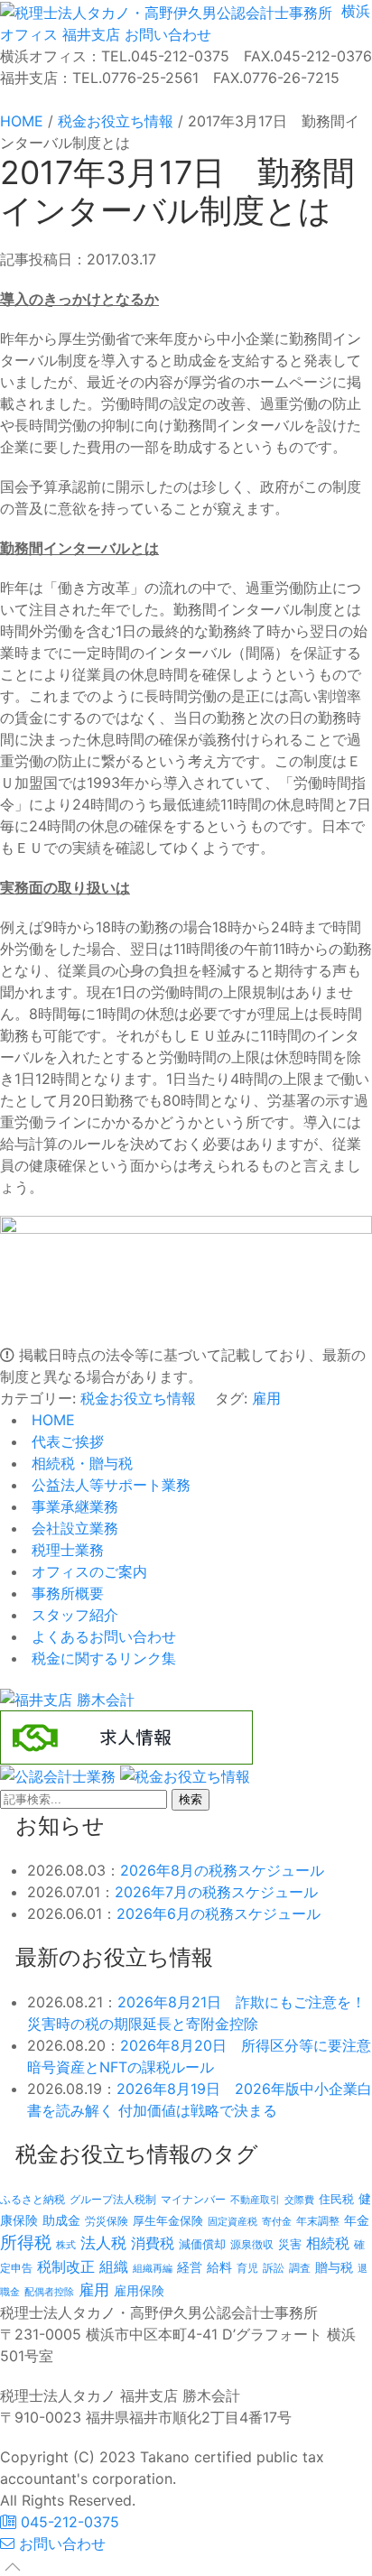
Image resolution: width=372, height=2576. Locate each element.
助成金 (61, 2220)
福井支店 (89, 34)
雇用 (266, 1398)
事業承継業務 (73, 1506)
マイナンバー (193, 2199)
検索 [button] (191, 1799)
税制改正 (66, 2267)
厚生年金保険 (168, 2220)
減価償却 (202, 2244)
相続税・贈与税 (80, 1463)
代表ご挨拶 (65, 1441)
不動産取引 (255, 2200)
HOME (51, 1420)
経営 (190, 2267)
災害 (290, 2244)
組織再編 (153, 2268)
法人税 (103, 2242)
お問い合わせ (166, 34)
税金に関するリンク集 (102, 1658)
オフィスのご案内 (87, 1571)
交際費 (299, 2200)
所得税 (26, 2242)
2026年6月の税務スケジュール (219, 1913)
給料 (219, 2267)
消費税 (153, 2243)
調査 (300, 2268)
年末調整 (318, 2221)
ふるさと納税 (33, 2199)
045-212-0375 (68, 2522)
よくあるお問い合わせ (102, 1636)
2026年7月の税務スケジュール (216, 1892)
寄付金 (277, 2221)
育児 (247, 2268)
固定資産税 (232, 2221)
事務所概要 (65, 1593)
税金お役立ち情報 (138, 1398)
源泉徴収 (252, 2244)
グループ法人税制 (113, 2200)
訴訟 (274, 2268)
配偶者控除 (49, 2292)
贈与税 (334, 2267)
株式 (66, 2245)
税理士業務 (65, 1550)
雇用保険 (139, 2290)
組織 (114, 2266)
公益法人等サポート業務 (109, 1485)
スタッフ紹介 (73, 1615)
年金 (357, 2220)
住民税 (336, 2199)
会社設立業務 (73, 1528)
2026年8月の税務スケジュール (222, 1870)
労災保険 (107, 2221)
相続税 (328, 2243)
